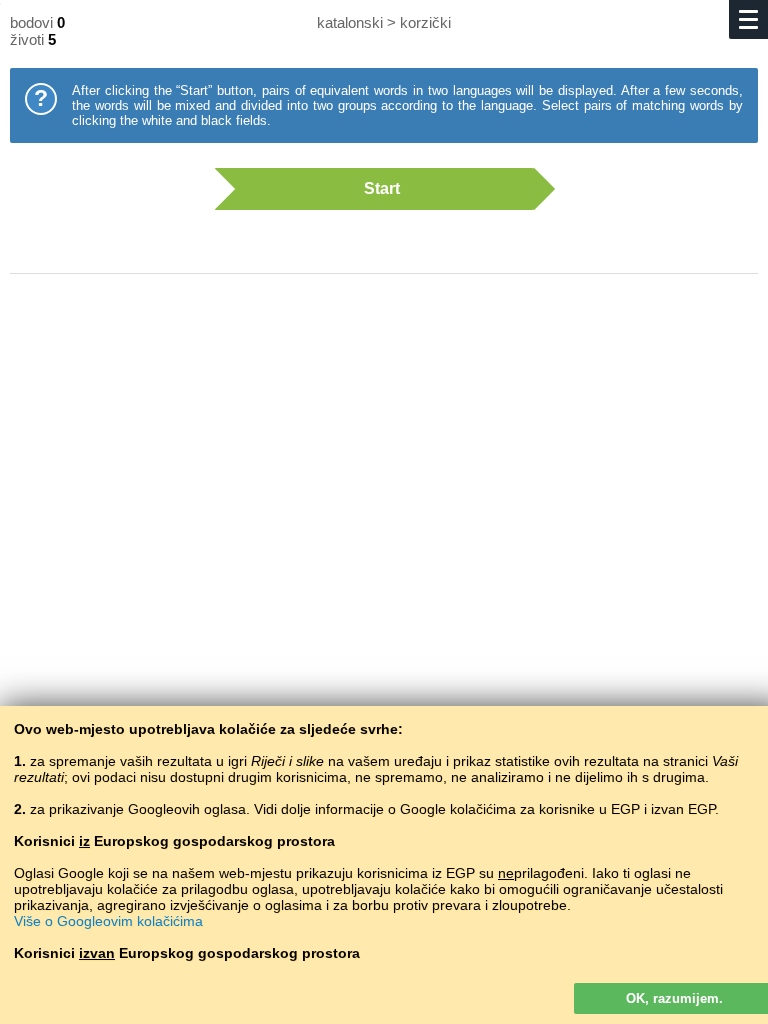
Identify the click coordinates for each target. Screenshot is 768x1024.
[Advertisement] (384, 450)
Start (382, 188)
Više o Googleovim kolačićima (108, 921)
